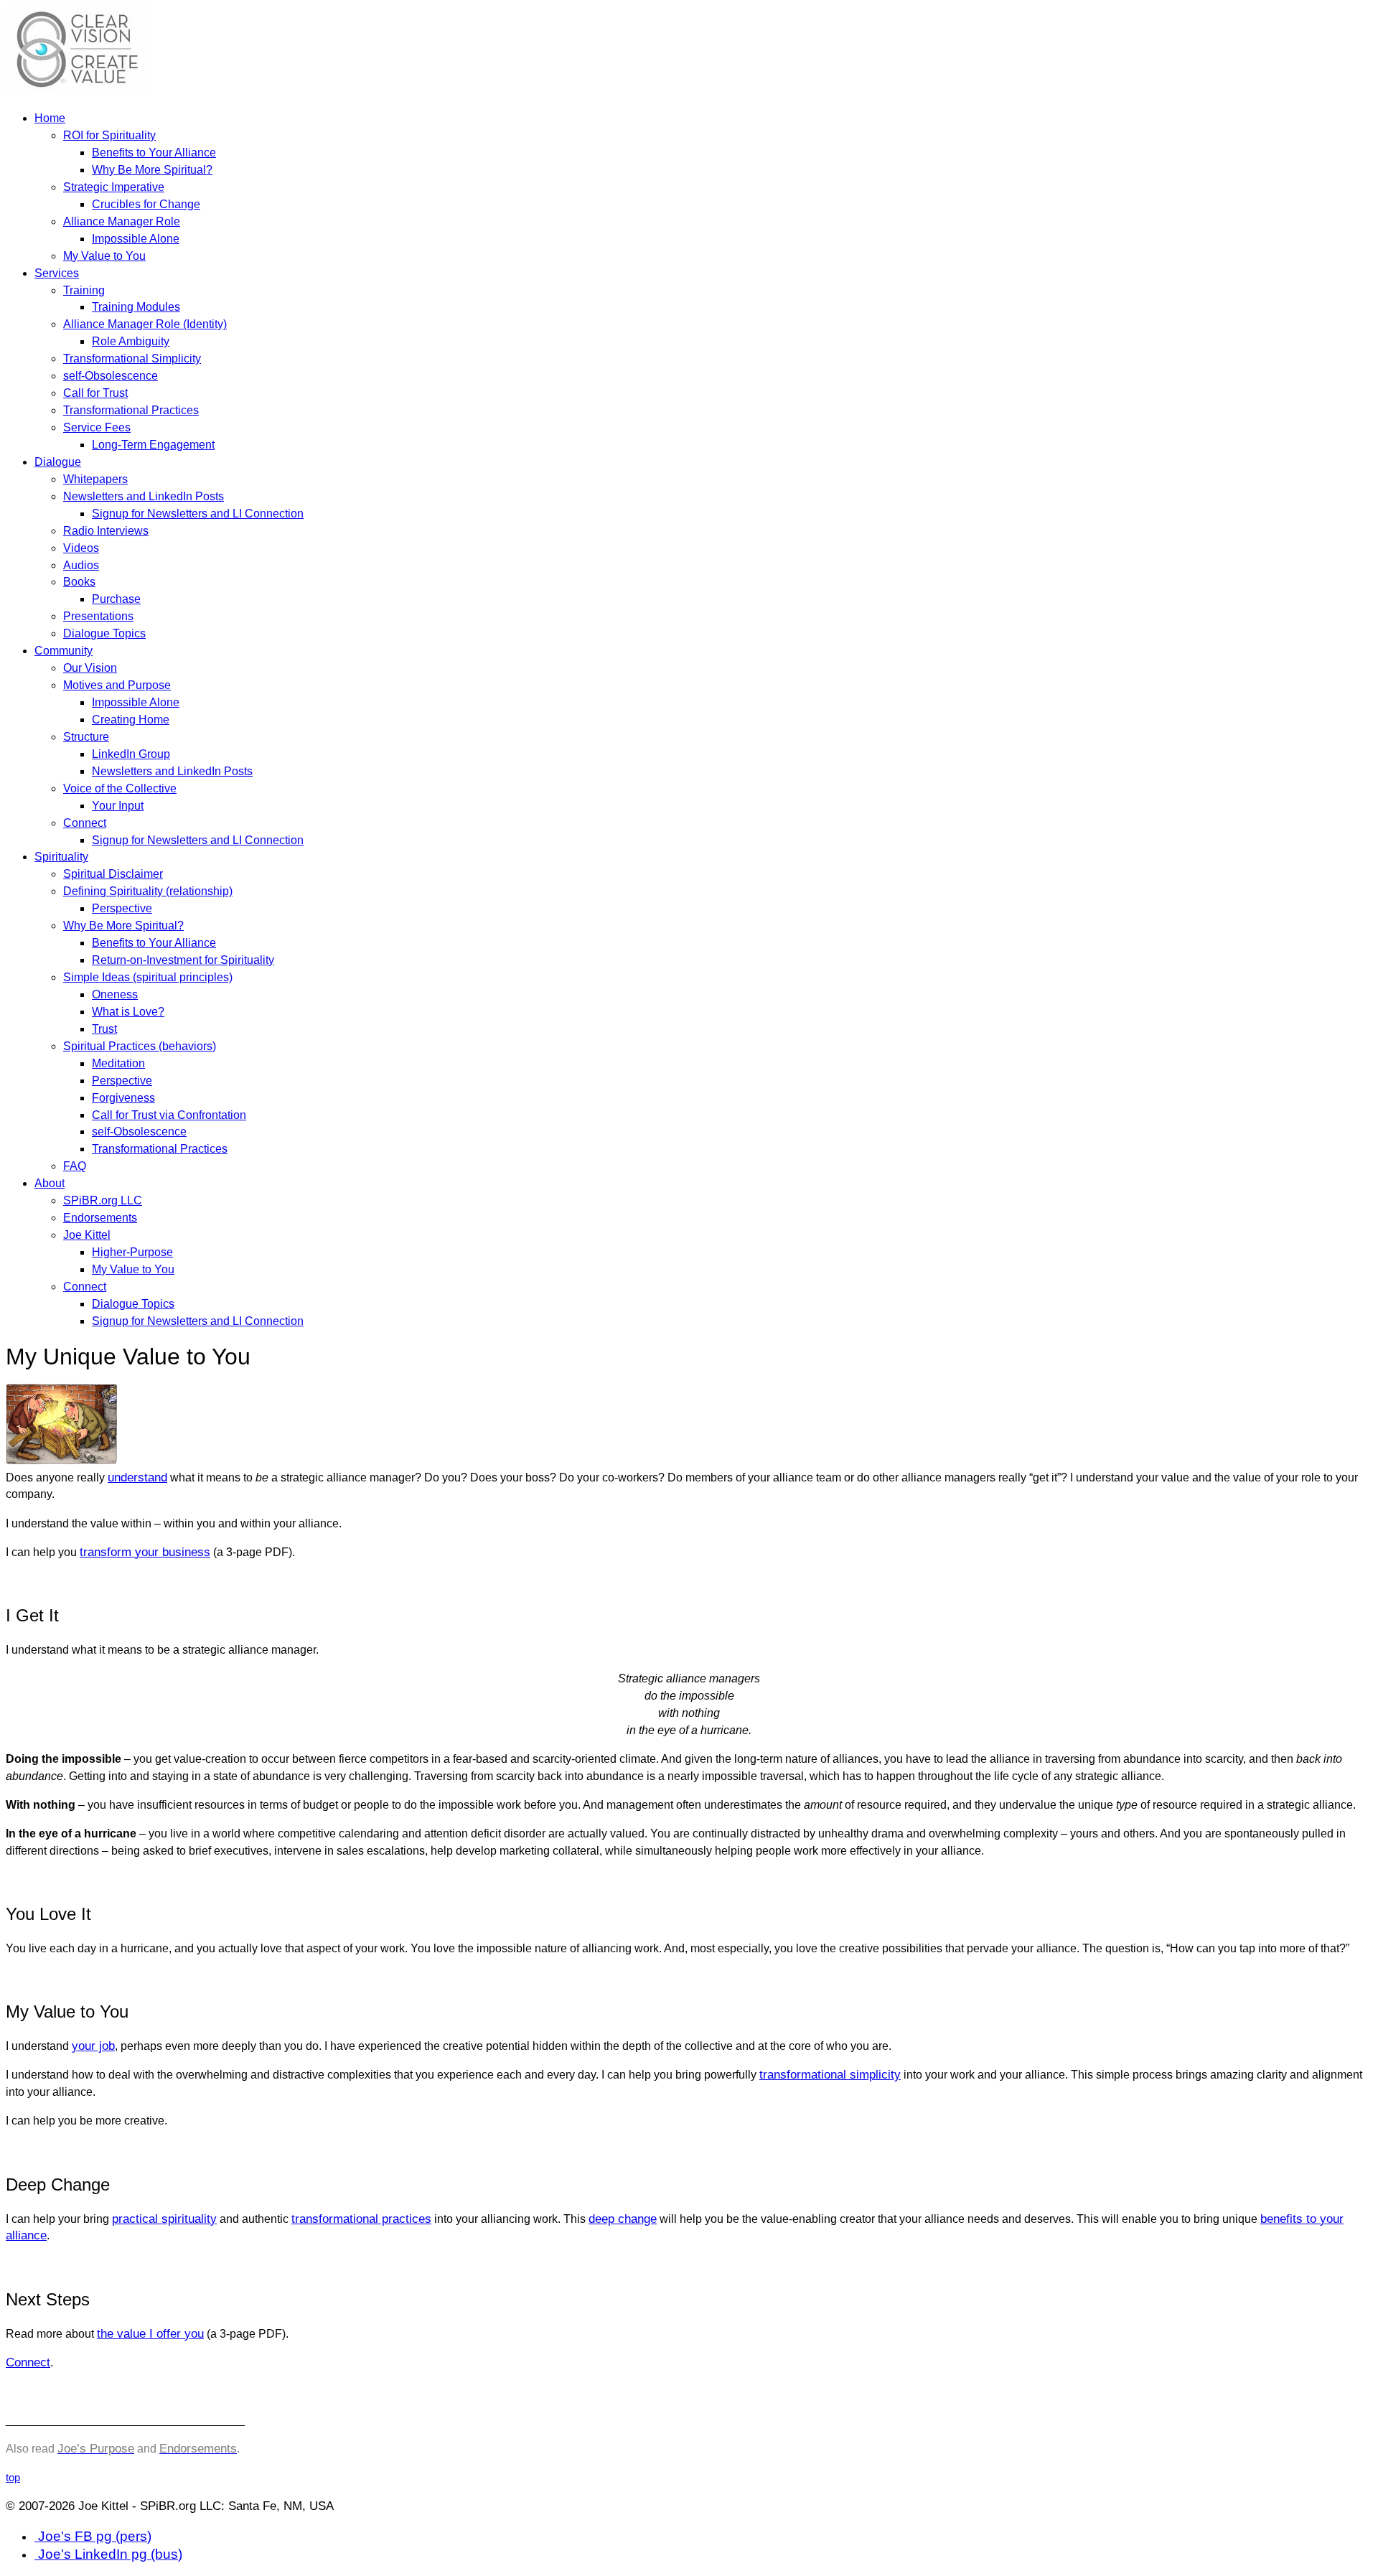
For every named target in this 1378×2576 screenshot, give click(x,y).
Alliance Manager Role (122, 221)
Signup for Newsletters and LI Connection (198, 513)
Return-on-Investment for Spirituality (183, 960)
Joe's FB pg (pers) (93, 2536)
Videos (81, 548)
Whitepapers (95, 479)
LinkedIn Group (131, 754)
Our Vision (90, 668)
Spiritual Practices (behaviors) (140, 1046)
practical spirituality (164, 2219)
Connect (85, 823)
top (13, 2477)
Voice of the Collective (120, 788)
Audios (81, 565)
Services (57, 273)
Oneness (115, 994)
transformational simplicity (830, 2075)
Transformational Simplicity (132, 358)
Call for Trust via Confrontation (169, 1115)
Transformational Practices (131, 410)
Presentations (98, 616)
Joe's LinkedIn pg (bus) (108, 2554)
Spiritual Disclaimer (113, 874)
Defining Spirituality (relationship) (148, 891)
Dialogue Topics (104, 633)
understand (137, 1477)
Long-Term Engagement (153, 444)
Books (79, 581)
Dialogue (58, 462)
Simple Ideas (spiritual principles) (148, 977)
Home (50, 118)
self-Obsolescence (111, 375)
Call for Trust (95, 393)
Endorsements (100, 1217)
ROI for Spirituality (109, 135)
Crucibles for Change (146, 204)
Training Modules (136, 306)
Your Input (118, 805)
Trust (104, 1029)
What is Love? (128, 1011)
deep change (623, 2219)
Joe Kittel (87, 1235)
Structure (86, 736)
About (50, 1183)
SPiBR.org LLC (103, 1200)
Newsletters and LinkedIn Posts (144, 496)
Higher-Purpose (132, 1252)
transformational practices (361, 2219)
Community (64, 650)
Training (84, 290)
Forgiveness (123, 1097)
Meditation (118, 1063)
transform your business (145, 1552)
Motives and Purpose (117, 685)
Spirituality (61, 856)
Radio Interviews (106, 530)
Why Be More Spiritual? (152, 169)
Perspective (122, 908)
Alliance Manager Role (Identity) (145, 324)
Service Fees (97, 427)
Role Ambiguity (131, 341)
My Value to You (104, 256)
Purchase (116, 599)
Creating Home (131, 719)
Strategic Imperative (114, 187)
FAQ (75, 1166)
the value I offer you (150, 2334)
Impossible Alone (136, 238)
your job (93, 2046)
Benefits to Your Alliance (154, 152)
